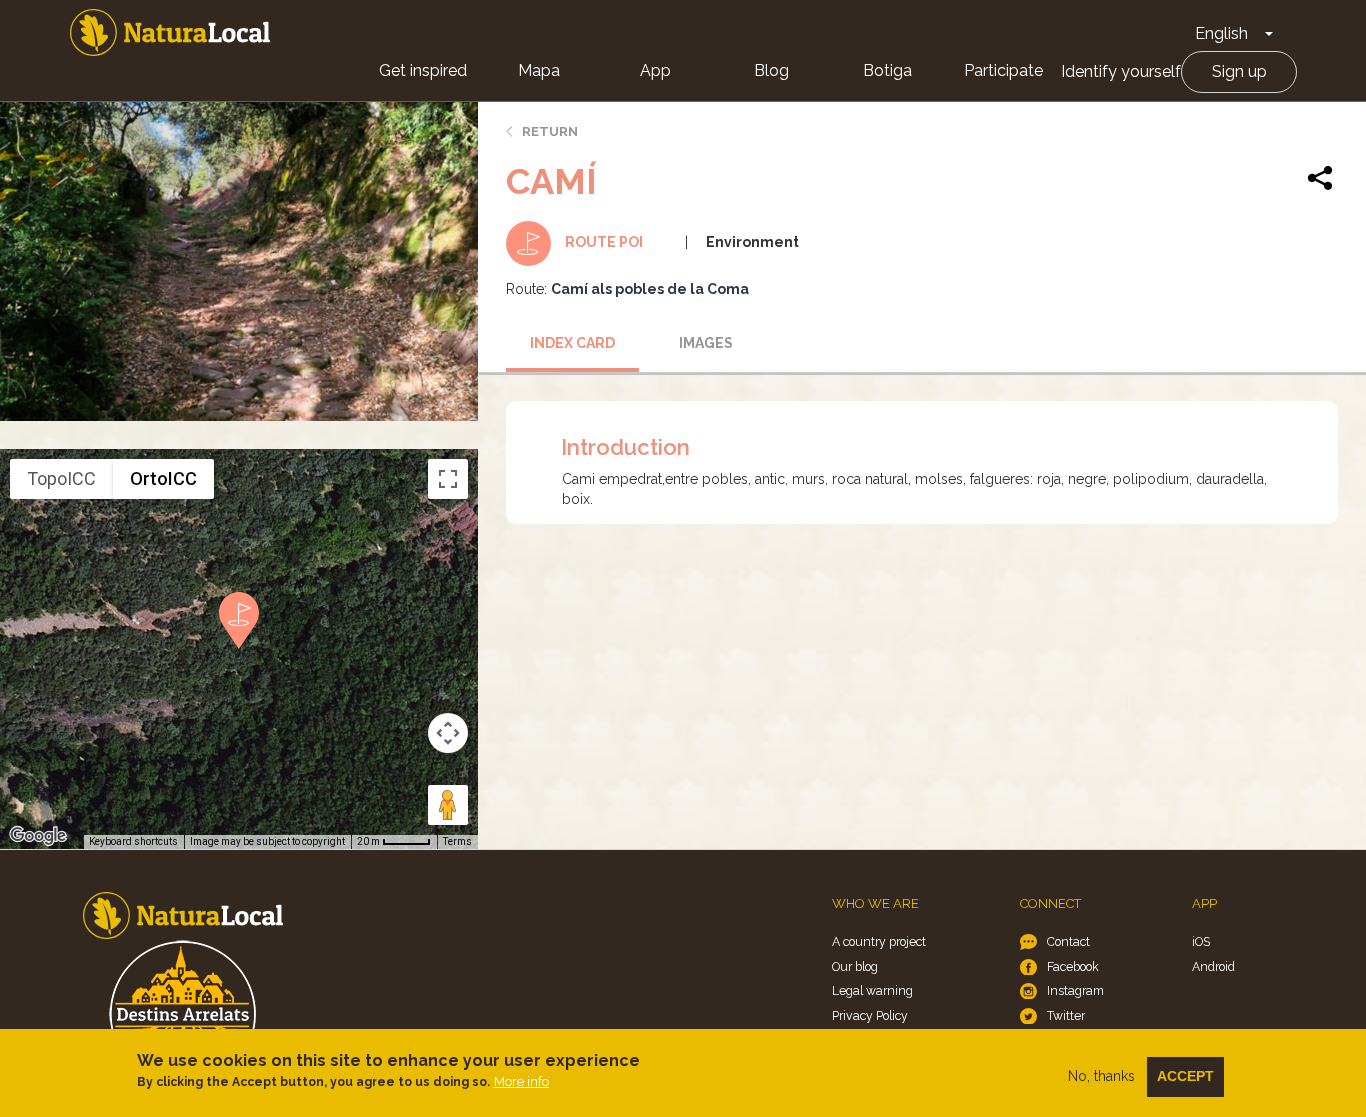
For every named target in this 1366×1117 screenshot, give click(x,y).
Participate (1003, 70)
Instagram (1075, 990)
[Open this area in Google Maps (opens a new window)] (38, 836)
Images (706, 343)
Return (550, 131)
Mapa (539, 70)
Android (1213, 966)
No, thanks (1101, 1076)
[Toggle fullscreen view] (448, 479)
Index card (572, 343)
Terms (457, 841)
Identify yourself (1121, 71)
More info (521, 1081)
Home (170, 32)
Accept (1185, 1076)
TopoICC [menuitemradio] (61, 478)
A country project (879, 941)
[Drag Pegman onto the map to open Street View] (448, 805)
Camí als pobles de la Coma (650, 289)
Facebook (1073, 966)
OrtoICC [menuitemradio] (163, 478)
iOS (1201, 941)
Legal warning (872, 990)
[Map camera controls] (448, 733)
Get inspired (423, 70)
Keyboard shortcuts (133, 841)
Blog (771, 70)
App (655, 70)
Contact (1068, 941)
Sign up (1239, 71)
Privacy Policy (870, 1015)
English (1221, 33)
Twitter (1066, 1015)
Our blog (855, 966)
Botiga (887, 70)
